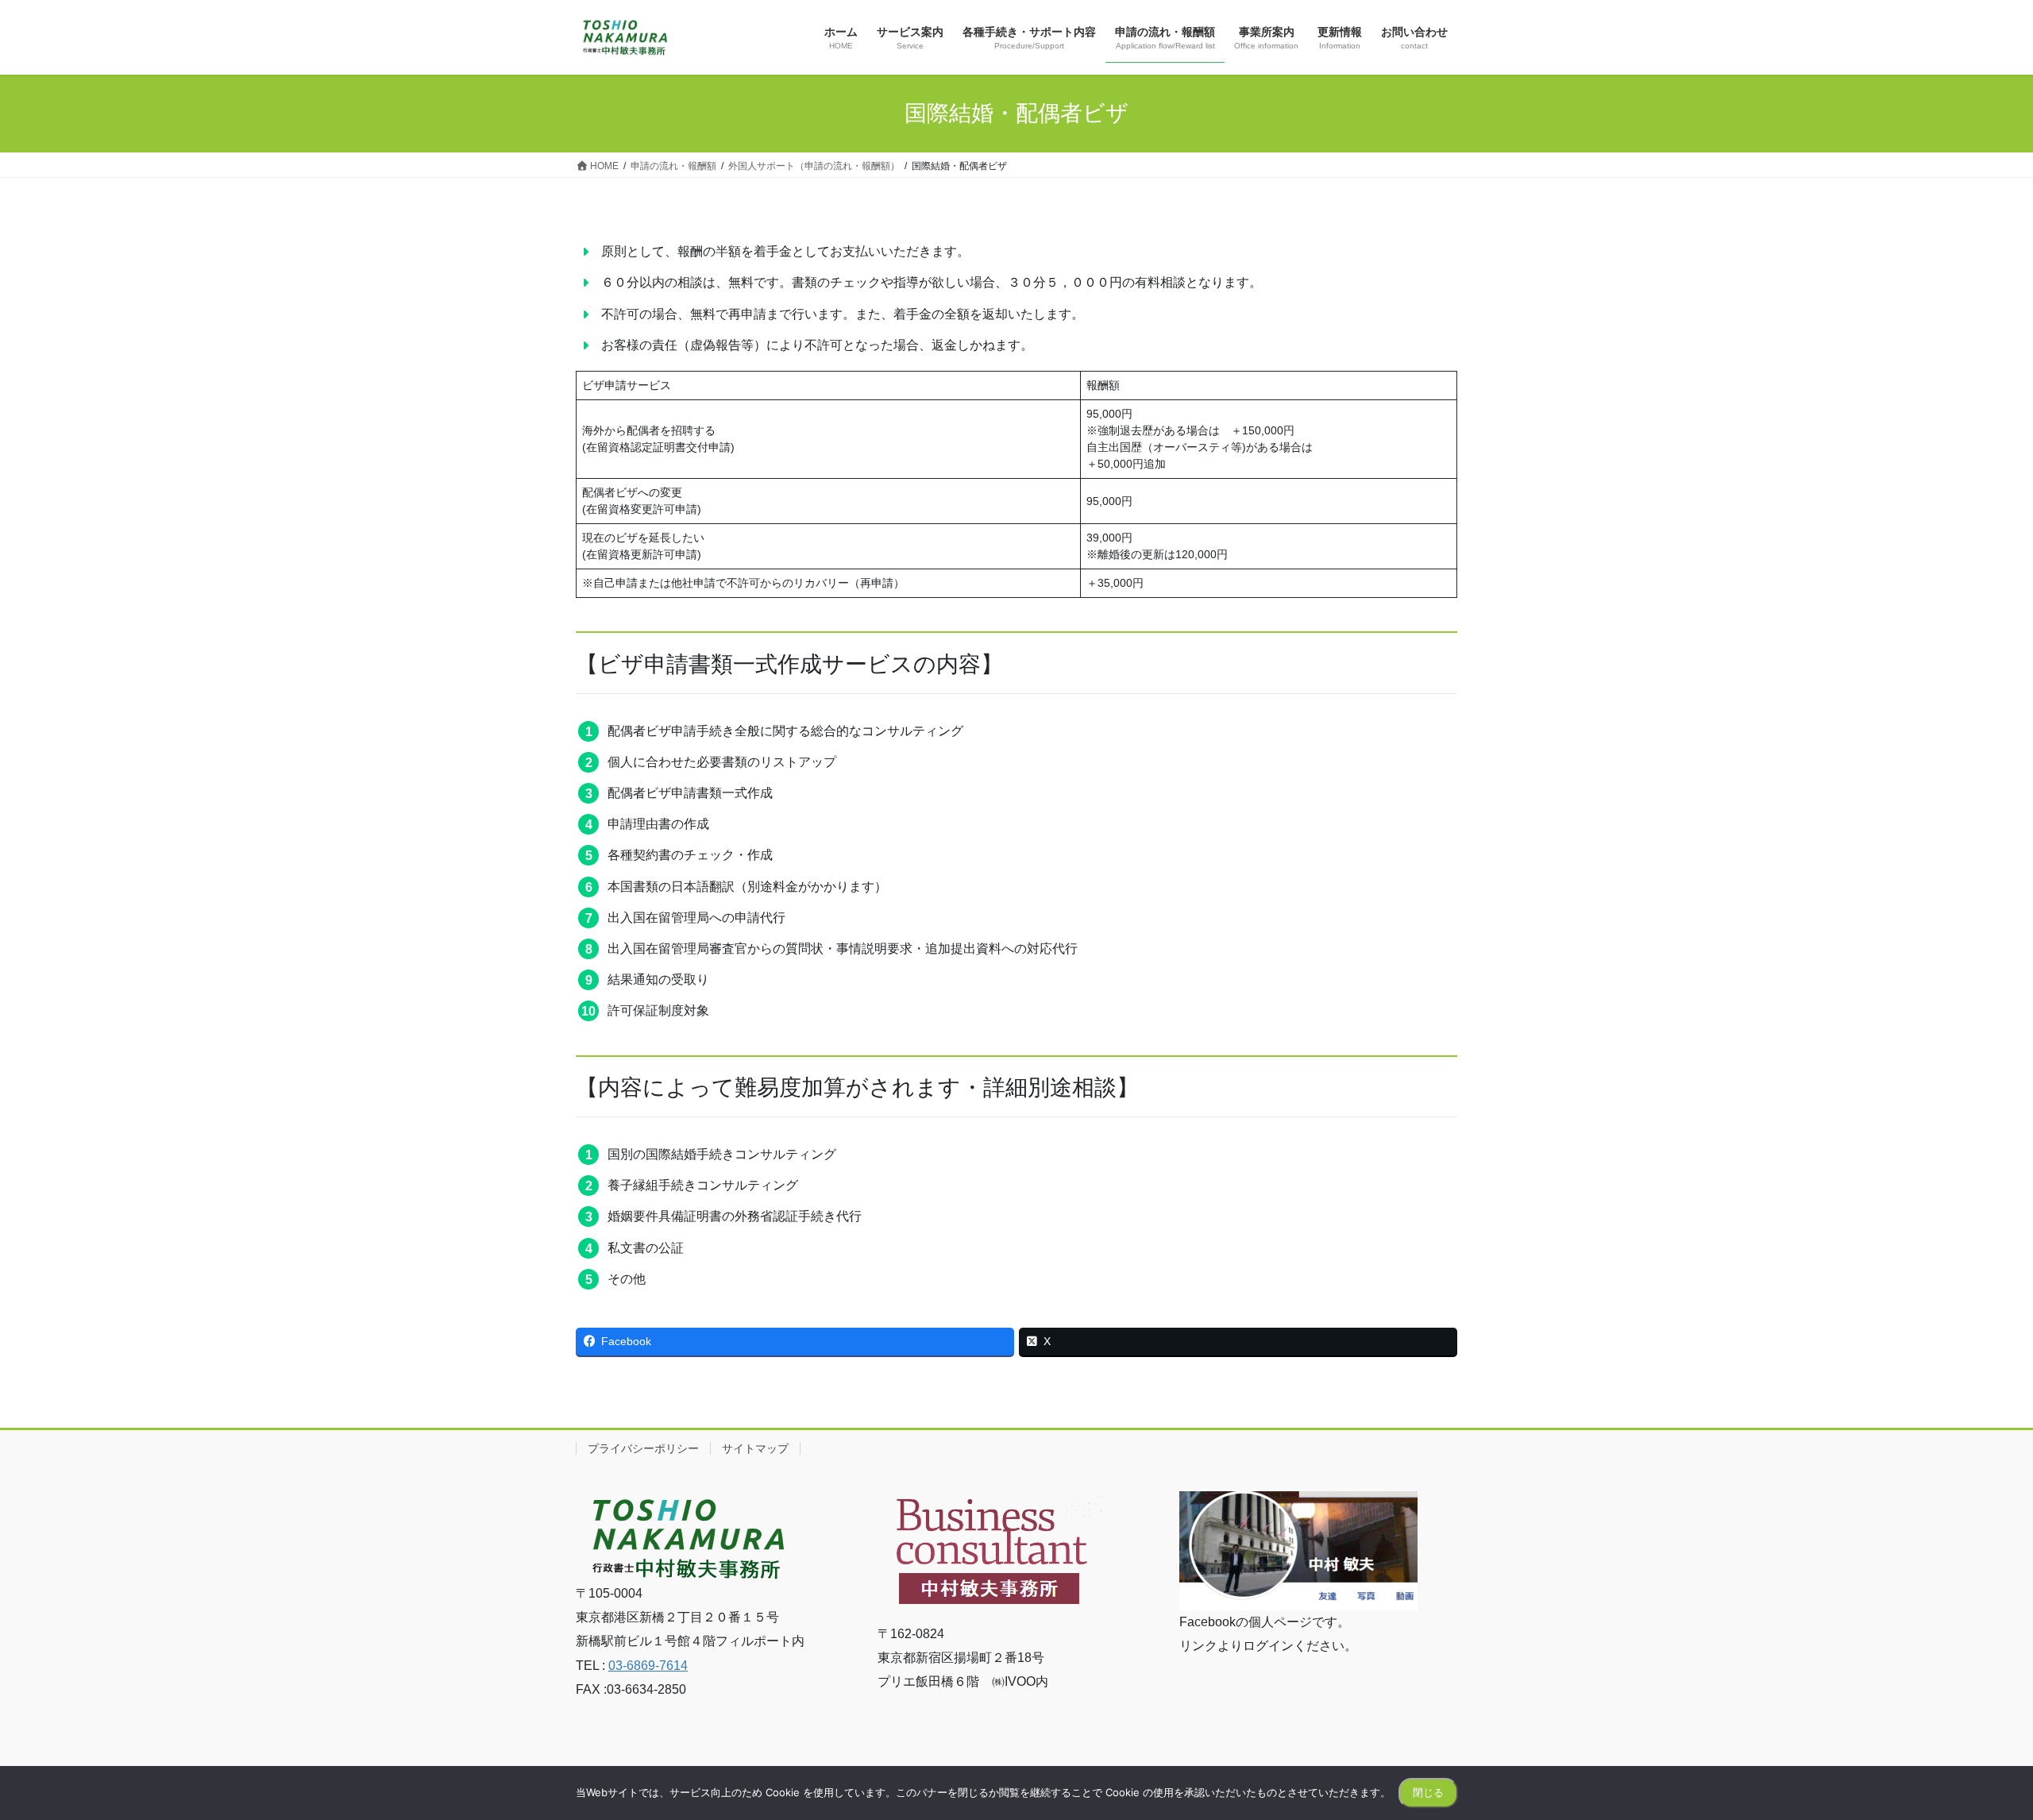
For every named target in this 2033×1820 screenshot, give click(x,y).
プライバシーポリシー (643, 1448)
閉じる (1428, 1792)
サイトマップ (755, 1448)
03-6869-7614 (648, 1666)
